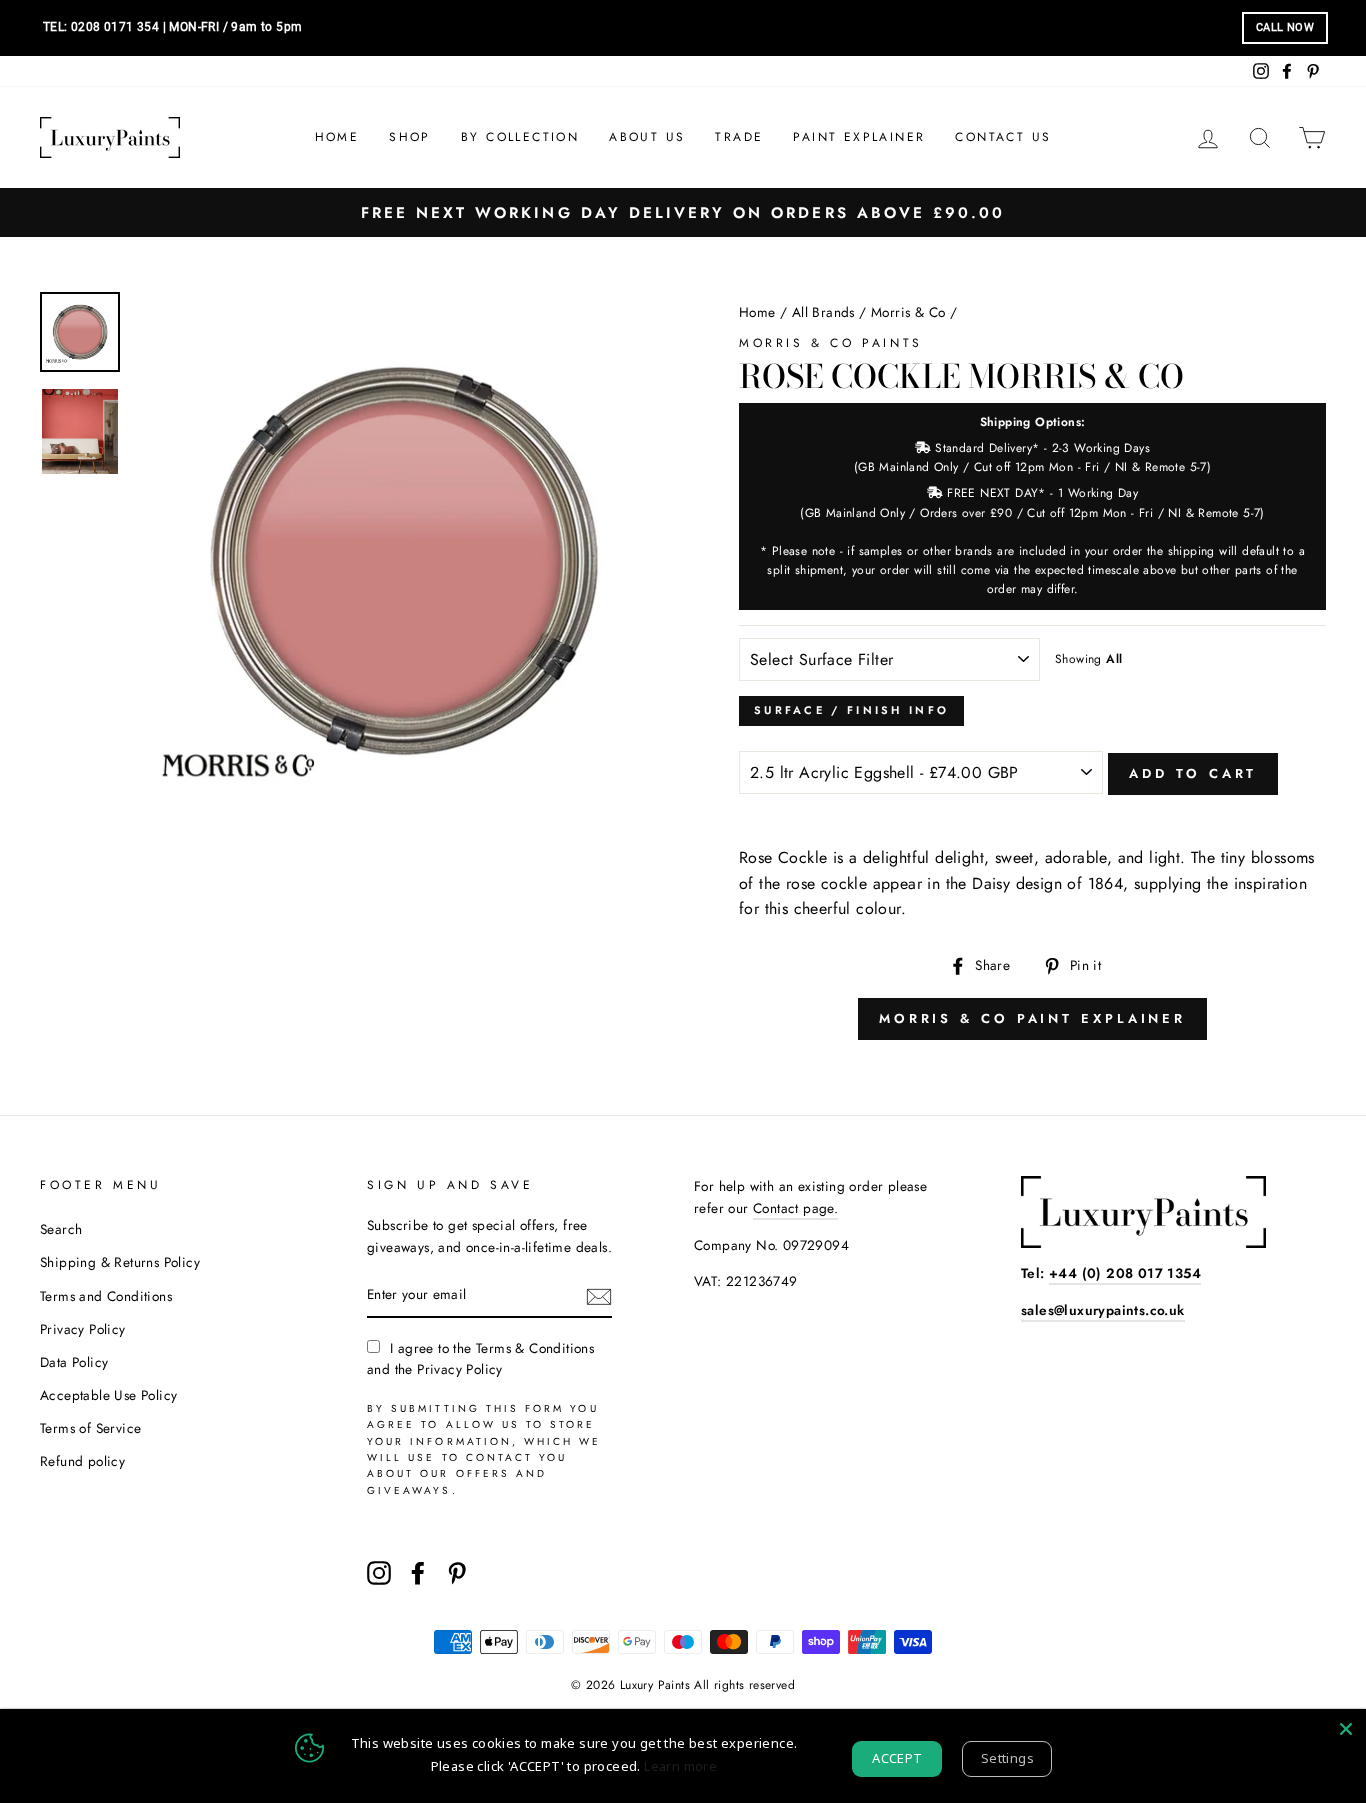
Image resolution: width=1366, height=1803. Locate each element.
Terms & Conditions (535, 1348)
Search (61, 1229)
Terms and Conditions (106, 1296)
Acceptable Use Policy (108, 1395)
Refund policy (82, 1461)
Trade (739, 137)
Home (337, 137)
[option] (683, 212)
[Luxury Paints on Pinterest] (457, 1573)
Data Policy (74, 1362)
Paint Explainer (859, 137)
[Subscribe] (599, 1295)
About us (647, 137)
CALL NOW (1285, 27)
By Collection (520, 137)
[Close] (1346, 1729)
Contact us (1003, 137)
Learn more (680, 1766)
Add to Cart (1193, 773)
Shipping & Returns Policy (120, 1262)
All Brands (823, 312)
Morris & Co (908, 312)
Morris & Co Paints (831, 343)
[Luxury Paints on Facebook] (418, 1573)
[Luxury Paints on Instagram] (379, 1573)
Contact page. (795, 1208)
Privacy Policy (83, 1329)
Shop (410, 137)
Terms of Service (90, 1428)
